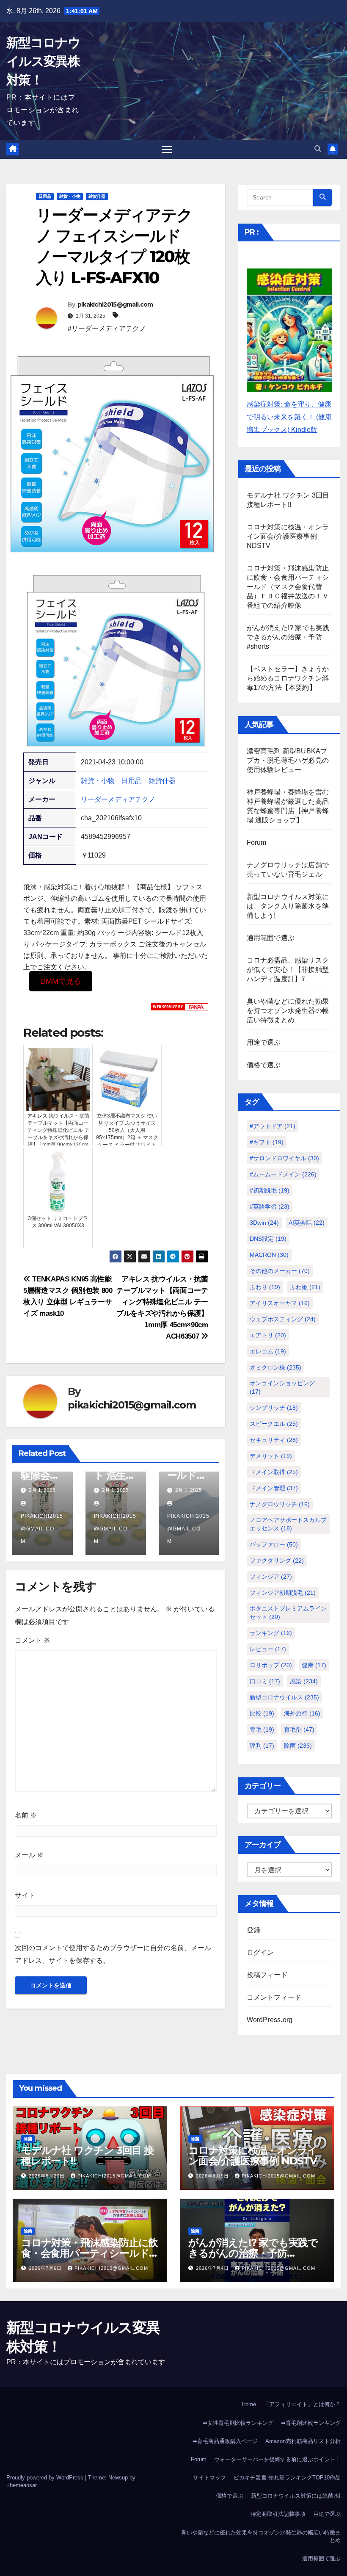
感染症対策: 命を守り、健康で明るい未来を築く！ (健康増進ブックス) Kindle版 (289, 417)
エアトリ (268, 1335)
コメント (33, 1640)
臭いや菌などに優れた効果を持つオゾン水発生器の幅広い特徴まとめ (288, 1011)
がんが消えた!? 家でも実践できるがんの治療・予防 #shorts (288, 637)
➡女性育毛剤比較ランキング (238, 2423)
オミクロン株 (275, 1367)
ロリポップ (271, 1665)
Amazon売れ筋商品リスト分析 (303, 2441)
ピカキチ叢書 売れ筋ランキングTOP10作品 (287, 2478)
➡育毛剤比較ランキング (311, 2423)
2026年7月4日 (213, 2268)
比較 (262, 1713)
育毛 (262, 1729)
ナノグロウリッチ (280, 1504)
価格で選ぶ (264, 1065)
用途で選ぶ (264, 1042)
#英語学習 (270, 1206)
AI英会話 (307, 1223)
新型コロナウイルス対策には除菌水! (296, 2496)
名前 (26, 1815)
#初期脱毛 (270, 1190)
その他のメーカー (280, 1271)
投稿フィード (267, 1975)
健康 (314, 1665)
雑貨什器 (97, 196)
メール (29, 1855)
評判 (262, 1746)
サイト (25, 1895)
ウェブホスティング (283, 1319)
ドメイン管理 (274, 1488)
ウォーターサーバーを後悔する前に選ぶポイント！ (277, 2459)
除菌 (298, 1746)
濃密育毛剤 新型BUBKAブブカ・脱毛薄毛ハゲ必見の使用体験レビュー (288, 760)
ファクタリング (277, 1561)
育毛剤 (299, 1729)
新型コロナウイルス (284, 1697)
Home (249, 2404)
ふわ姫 (305, 1287)
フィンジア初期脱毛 (283, 1593)
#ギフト (267, 1142)
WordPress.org (270, 2020)
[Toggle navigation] (167, 149)
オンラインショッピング (282, 1387)
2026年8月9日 (213, 2176)
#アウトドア (273, 1126)
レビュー (268, 1649)
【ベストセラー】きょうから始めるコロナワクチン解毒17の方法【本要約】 (288, 678)
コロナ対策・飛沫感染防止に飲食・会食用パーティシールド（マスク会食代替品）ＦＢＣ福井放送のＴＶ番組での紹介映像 (288, 587)
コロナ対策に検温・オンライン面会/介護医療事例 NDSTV (288, 536)
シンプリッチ (274, 1408)
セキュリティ (274, 1440)
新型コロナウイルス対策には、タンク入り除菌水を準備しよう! (288, 906)
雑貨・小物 (70, 196)
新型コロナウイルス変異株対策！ (43, 61)
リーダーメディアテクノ (118, 799)
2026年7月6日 (46, 2268)
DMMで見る (61, 981)
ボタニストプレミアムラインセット (288, 1613)
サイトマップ (209, 2478)
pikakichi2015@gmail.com (115, 304)
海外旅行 (302, 1713)
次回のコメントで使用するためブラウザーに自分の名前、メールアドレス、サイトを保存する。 (113, 1954)
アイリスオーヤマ (280, 1303)
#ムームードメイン (283, 1174)
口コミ (265, 1681)
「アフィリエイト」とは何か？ (302, 2404)
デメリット (271, 1456)
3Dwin (264, 1223)
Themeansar (21, 2485)
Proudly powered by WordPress (46, 2478)
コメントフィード (274, 1997)
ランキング (271, 1633)
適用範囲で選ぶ (271, 938)
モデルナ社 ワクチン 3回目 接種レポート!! (87, 2155)
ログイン (260, 1952)
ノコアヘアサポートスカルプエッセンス (288, 1524)
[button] (318, 149)
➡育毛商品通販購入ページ (225, 2441)
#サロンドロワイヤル (284, 1158)
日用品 (45, 196)
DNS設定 (268, 1239)
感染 (304, 1681)
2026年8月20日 (48, 2176)
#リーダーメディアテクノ (107, 328)
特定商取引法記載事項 (278, 2514)
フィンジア (271, 1577)
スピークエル (274, 1424)
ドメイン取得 (274, 1472)
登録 (253, 1930)
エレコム (268, 1351)
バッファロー (274, 1544)
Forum (257, 843)
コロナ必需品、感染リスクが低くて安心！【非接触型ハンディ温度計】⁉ (288, 970)
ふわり (265, 1287)
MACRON (269, 1255)
